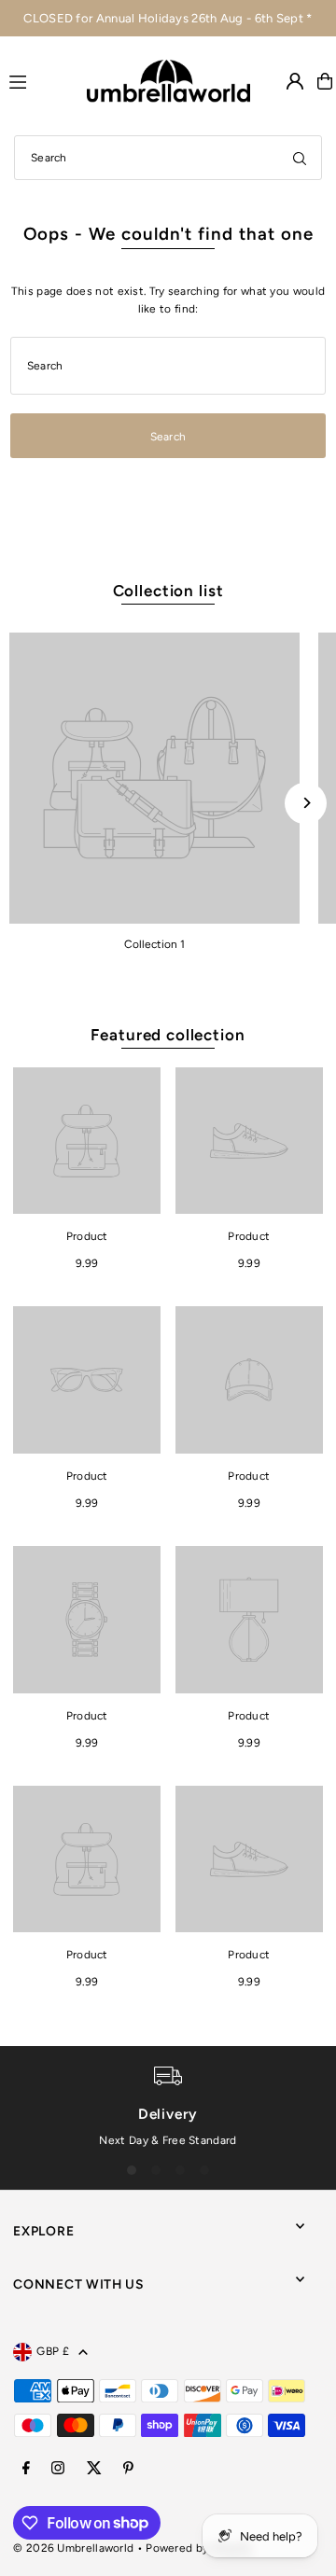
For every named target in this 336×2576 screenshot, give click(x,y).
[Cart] (325, 81)
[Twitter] (94, 2469)
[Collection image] (154, 778)
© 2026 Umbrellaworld (73, 2548)
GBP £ (53, 2351)
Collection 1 (154, 944)
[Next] (306, 803)
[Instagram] (58, 2469)
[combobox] (168, 158)
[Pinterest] (128, 2469)
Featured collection (168, 1035)
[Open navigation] (40, 80)
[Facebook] (26, 2469)
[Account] (295, 81)
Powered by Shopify (198, 2548)
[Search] (300, 158)
